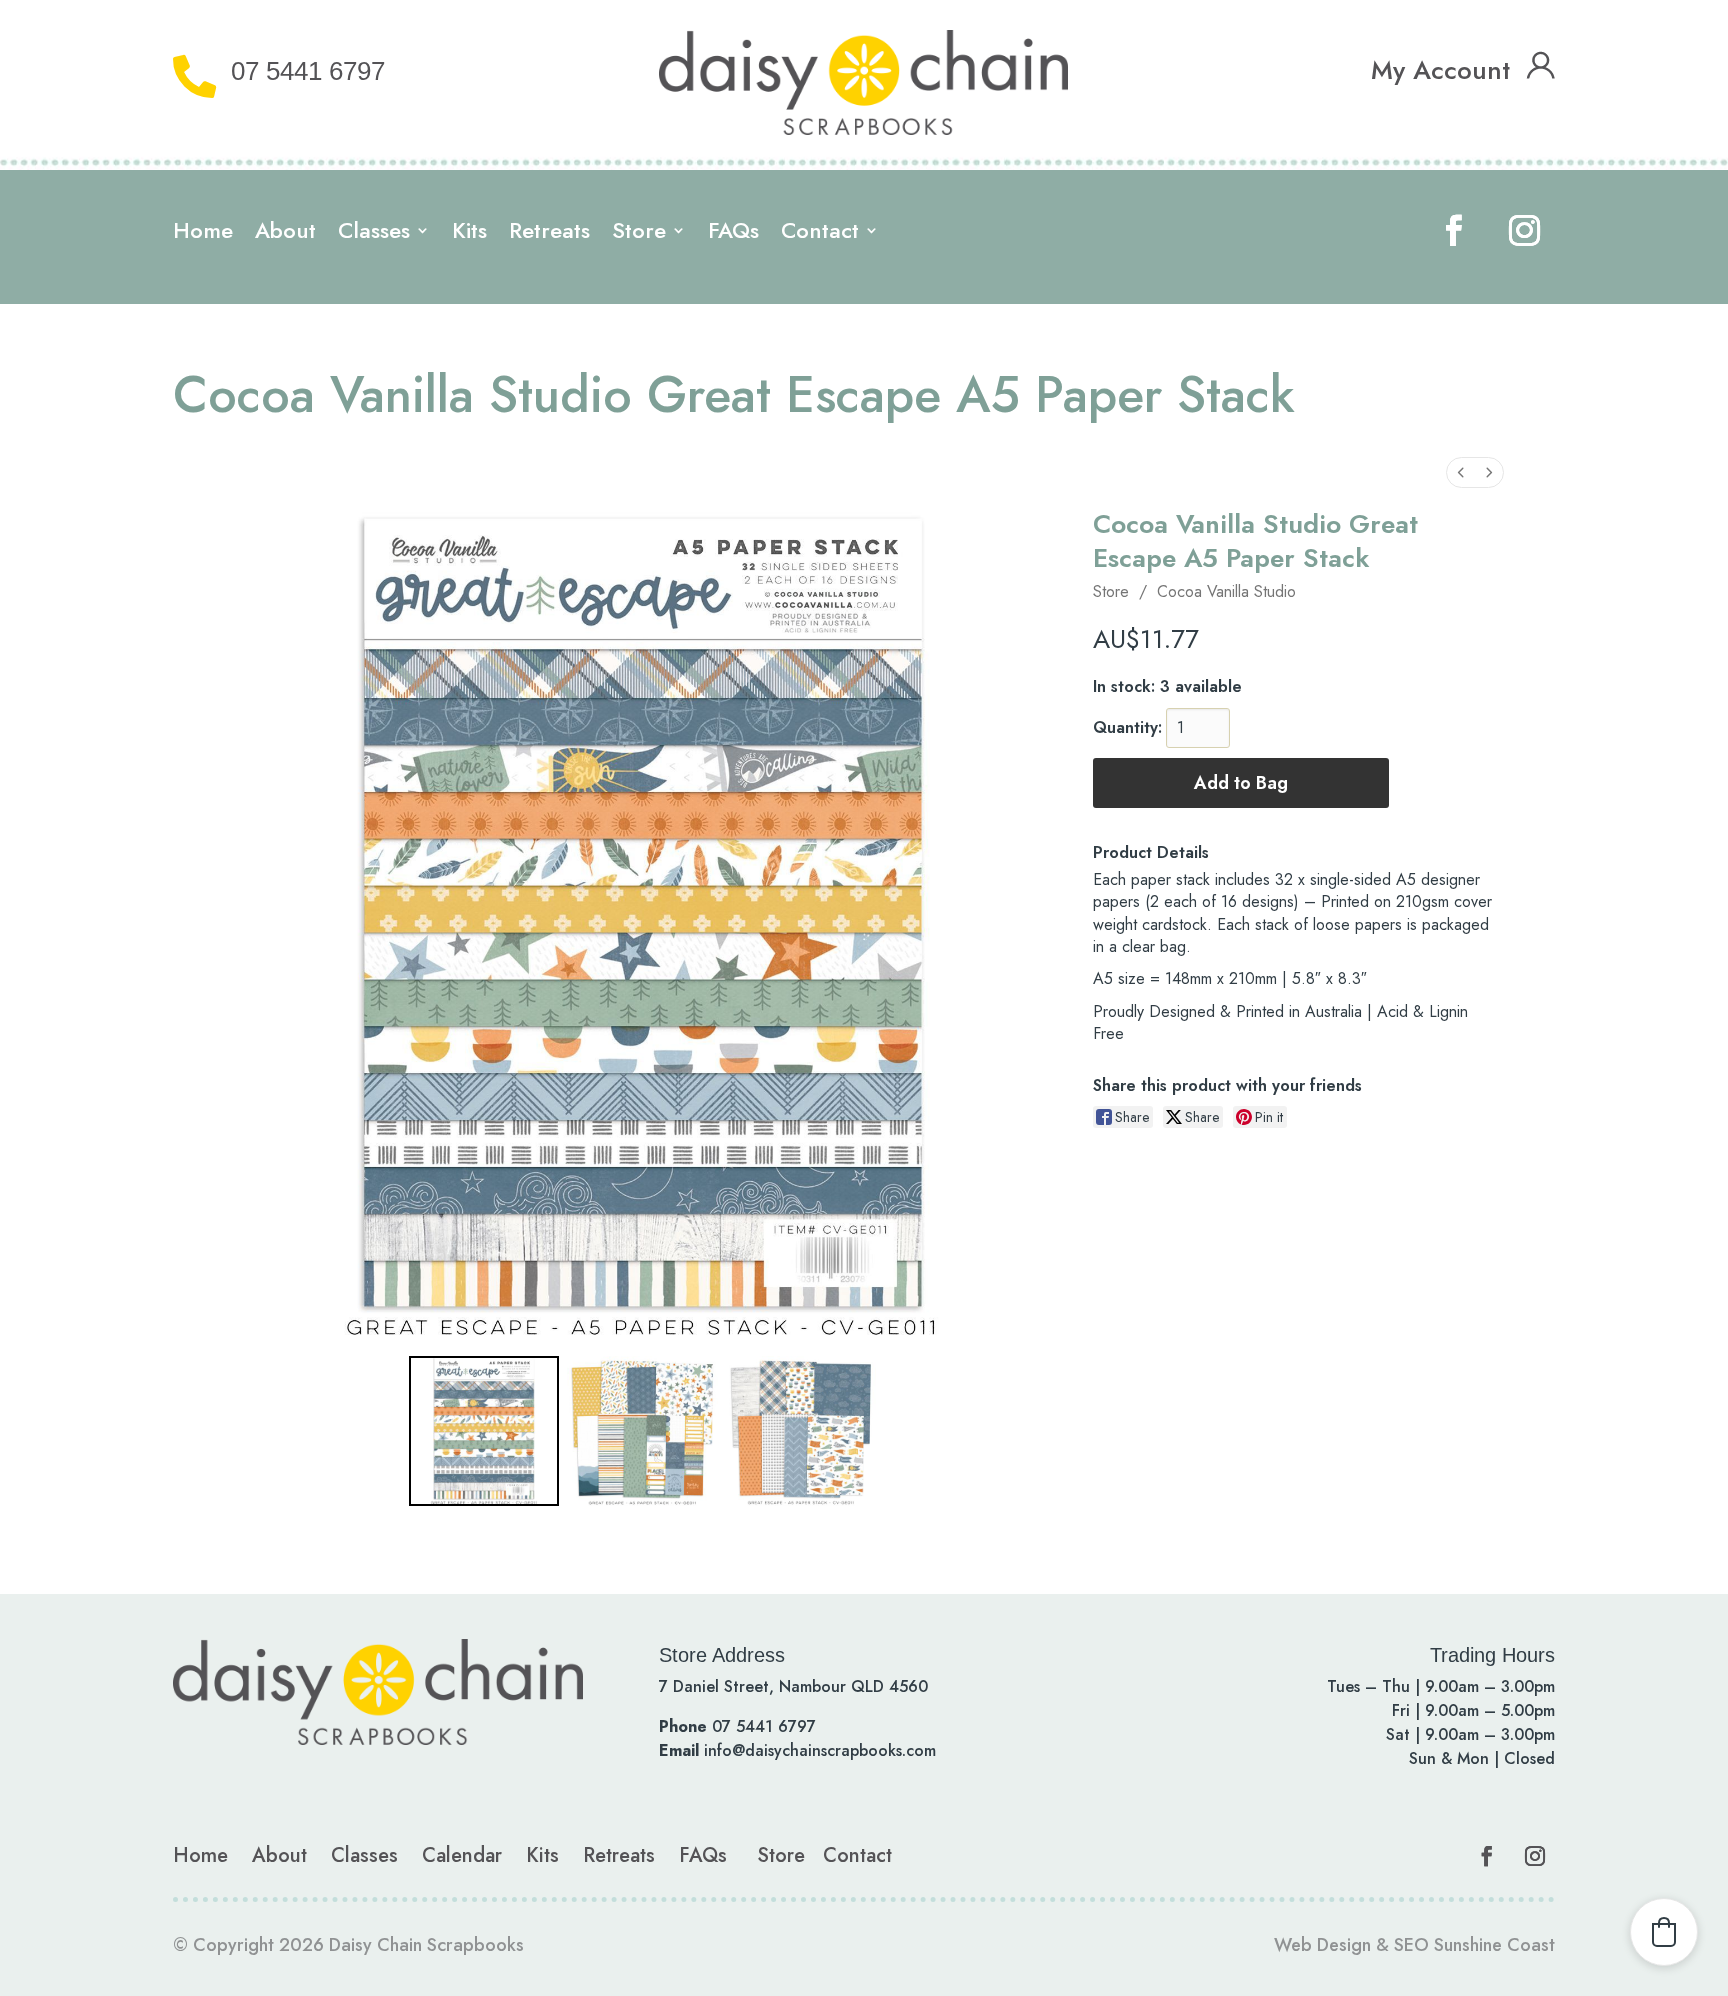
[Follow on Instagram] (1524, 231)
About (285, 234)
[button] (1664, 1932)
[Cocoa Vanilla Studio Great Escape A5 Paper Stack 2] (801, 1431)
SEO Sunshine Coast (1474, 1945)
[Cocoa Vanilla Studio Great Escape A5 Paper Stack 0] (484, 1431)
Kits (469, 234)
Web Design (1322, 1945)
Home (203, 234)
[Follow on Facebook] (1454, 231)
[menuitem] (1461, 472)
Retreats (549, 234)
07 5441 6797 (308, 71)
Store (639, 234)
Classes (374, 234)
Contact (820, 234)
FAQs (733, 234)
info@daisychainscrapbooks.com (820, 1750)
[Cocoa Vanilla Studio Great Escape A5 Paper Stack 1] (642, 1431)
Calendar (462, 1855)
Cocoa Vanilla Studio (1226, 591)
